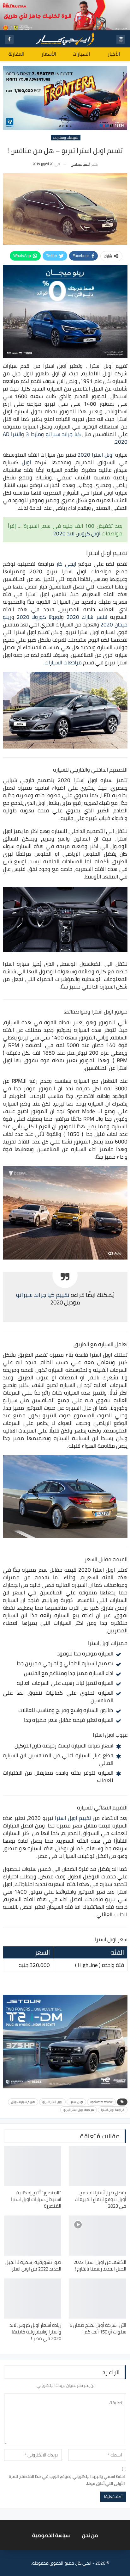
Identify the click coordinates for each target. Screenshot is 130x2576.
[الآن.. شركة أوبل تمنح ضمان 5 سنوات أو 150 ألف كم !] (98, 2299)
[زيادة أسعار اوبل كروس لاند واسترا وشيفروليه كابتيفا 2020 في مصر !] (33, 2299)
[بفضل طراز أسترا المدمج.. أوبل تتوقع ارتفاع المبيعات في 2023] (98, 2166)
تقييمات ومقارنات (66, 138)
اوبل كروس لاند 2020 (77, 533)
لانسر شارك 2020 (87, 617)
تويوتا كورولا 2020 (39, 617)
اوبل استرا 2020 (96, 455)
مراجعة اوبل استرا (113, 2110)
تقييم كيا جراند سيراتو (43, 1295)
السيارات (81, 54)
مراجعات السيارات (63, 662)
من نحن (90, 2535)
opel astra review (101, 2102)
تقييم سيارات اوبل (23, 2102)
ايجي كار (66, 564)
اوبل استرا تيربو (52, 2102)
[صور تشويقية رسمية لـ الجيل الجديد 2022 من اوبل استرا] (33, 2236)
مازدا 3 (34, 434)
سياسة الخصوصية (51, 2535)
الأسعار (49, 54)
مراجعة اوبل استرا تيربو (79, 2110)
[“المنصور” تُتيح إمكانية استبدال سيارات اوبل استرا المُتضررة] (33, 2166)
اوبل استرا (76, 2102)
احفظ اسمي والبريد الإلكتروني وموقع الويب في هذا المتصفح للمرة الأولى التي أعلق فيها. (67, 2480)
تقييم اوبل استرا (73, 1818)
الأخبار (114, 54)
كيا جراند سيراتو (63, 434)
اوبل (26, 462)
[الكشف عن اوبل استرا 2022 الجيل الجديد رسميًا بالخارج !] (98, 2236)
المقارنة (16, 54)
